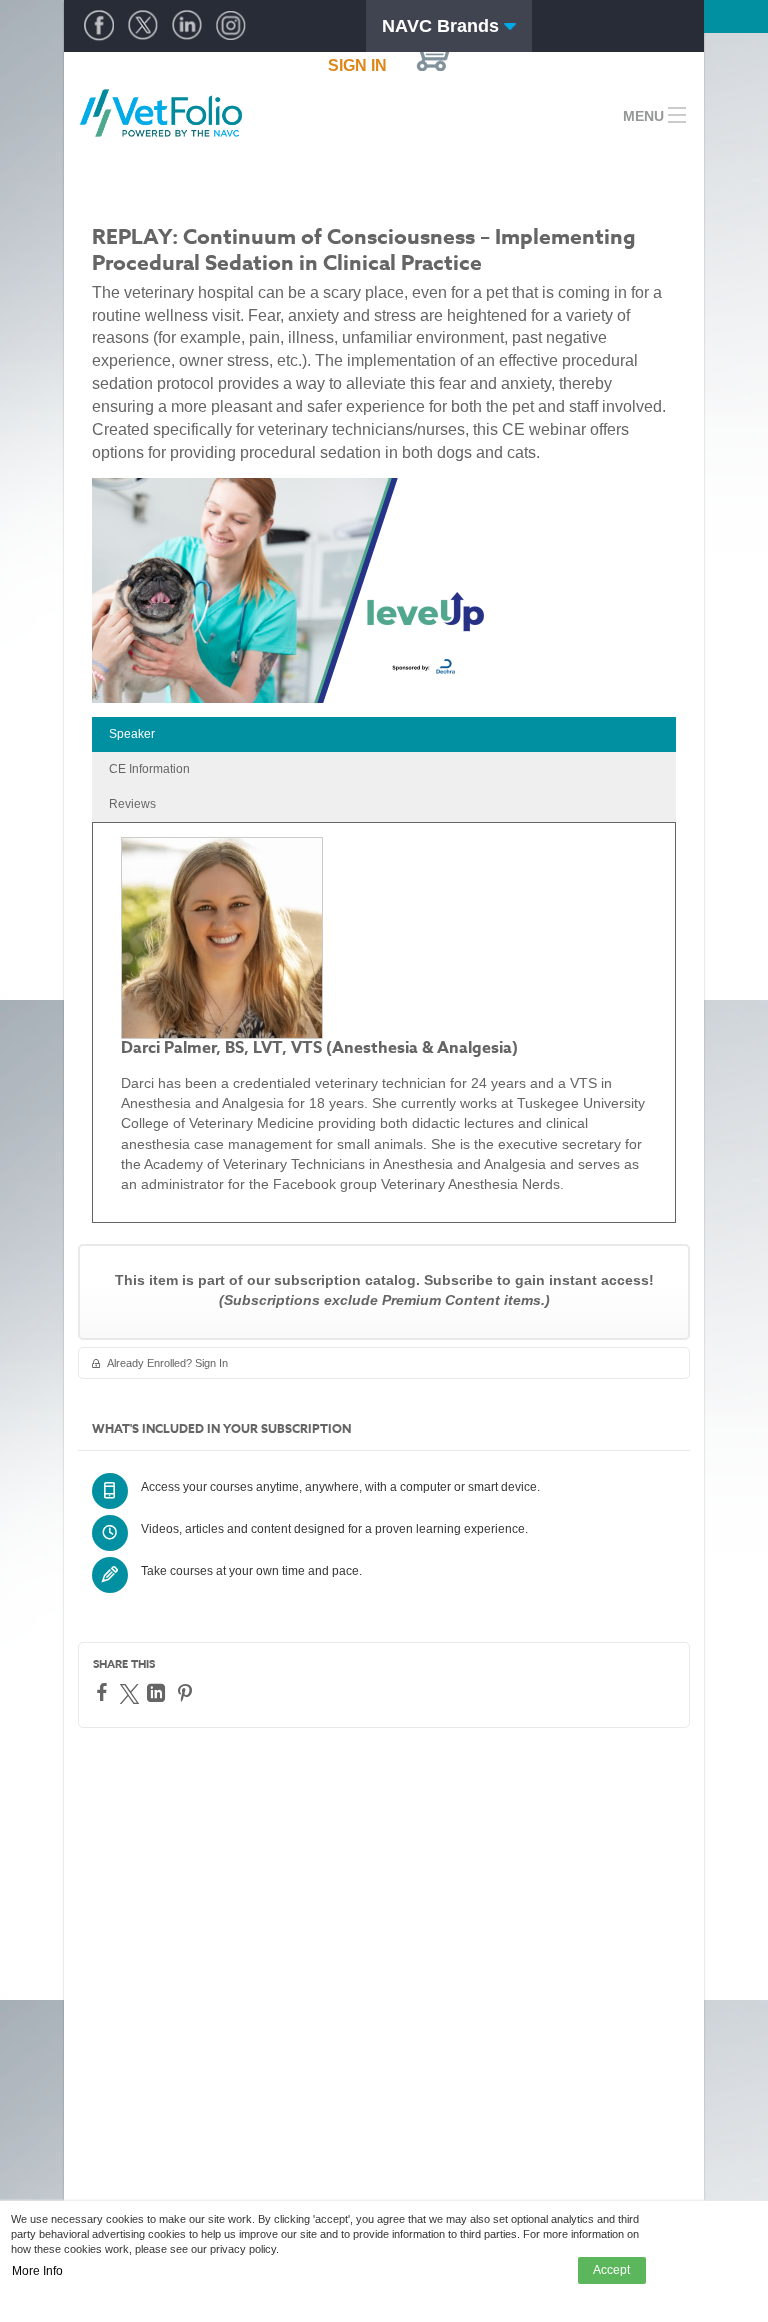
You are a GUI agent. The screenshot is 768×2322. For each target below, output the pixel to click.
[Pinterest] (187, 1693)
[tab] (384, 734)
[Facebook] (104, 1692)
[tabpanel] (384, 1022)
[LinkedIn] (158, 1693)
